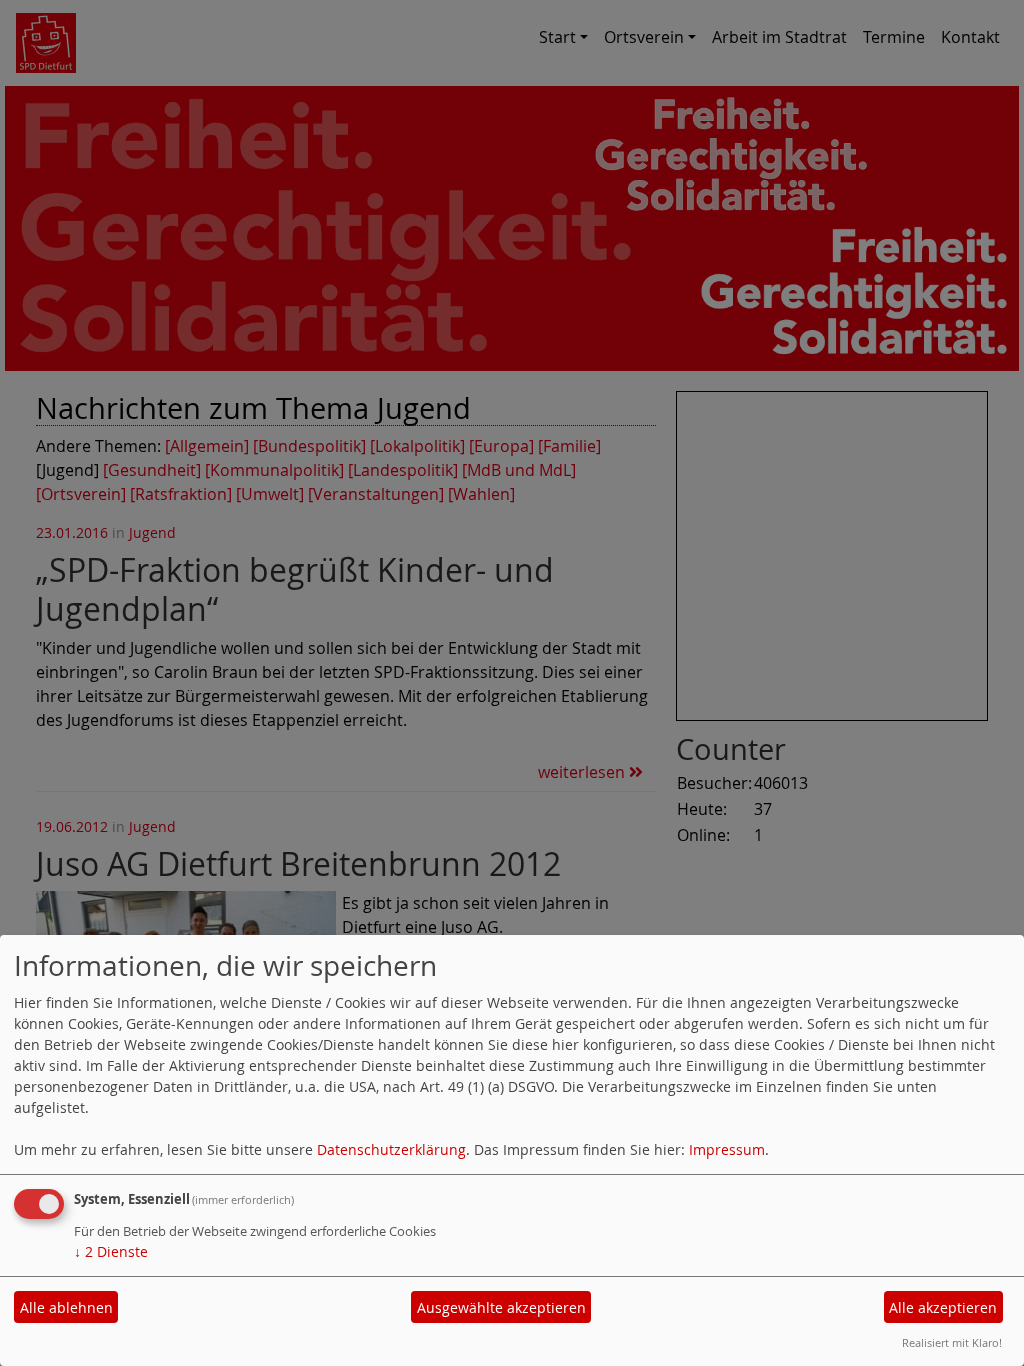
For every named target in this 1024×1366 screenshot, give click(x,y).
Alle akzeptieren (943, 1307)
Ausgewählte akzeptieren (501, 1307)
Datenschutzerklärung (391, 1149)
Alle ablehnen (66, 1307)
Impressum (727, 1149)
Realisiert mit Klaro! (952, 1342)
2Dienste (111, 1251)
